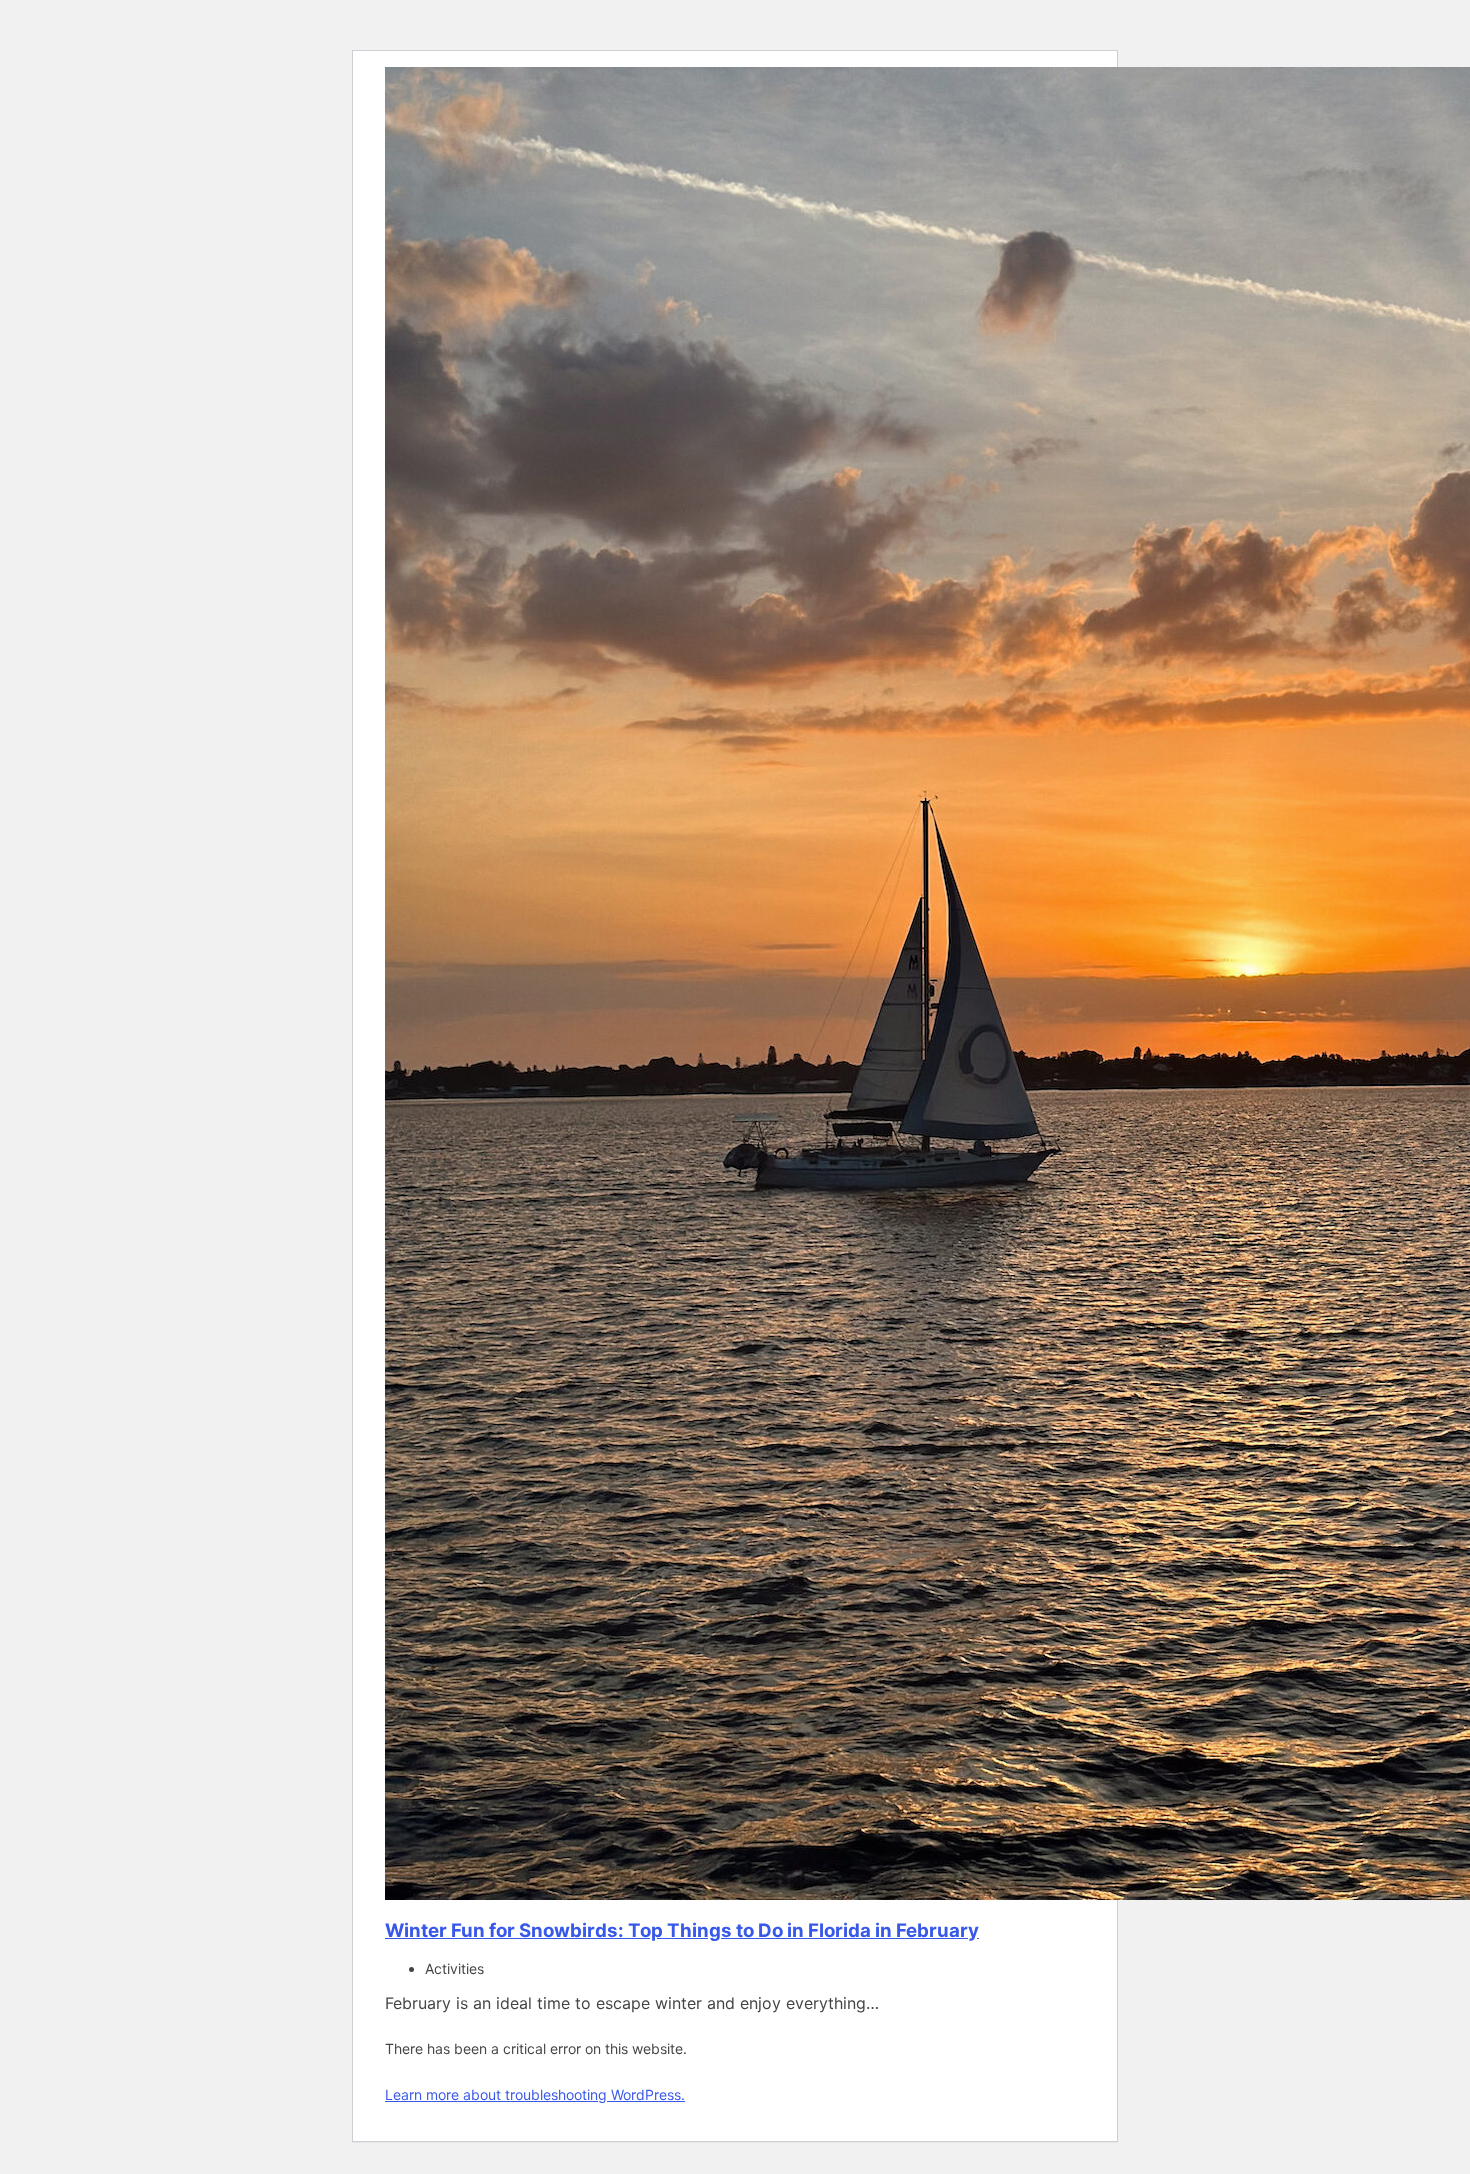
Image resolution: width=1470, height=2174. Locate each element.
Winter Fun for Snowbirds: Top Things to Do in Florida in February (682, 1930)
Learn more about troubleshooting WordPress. (535, 2094)
